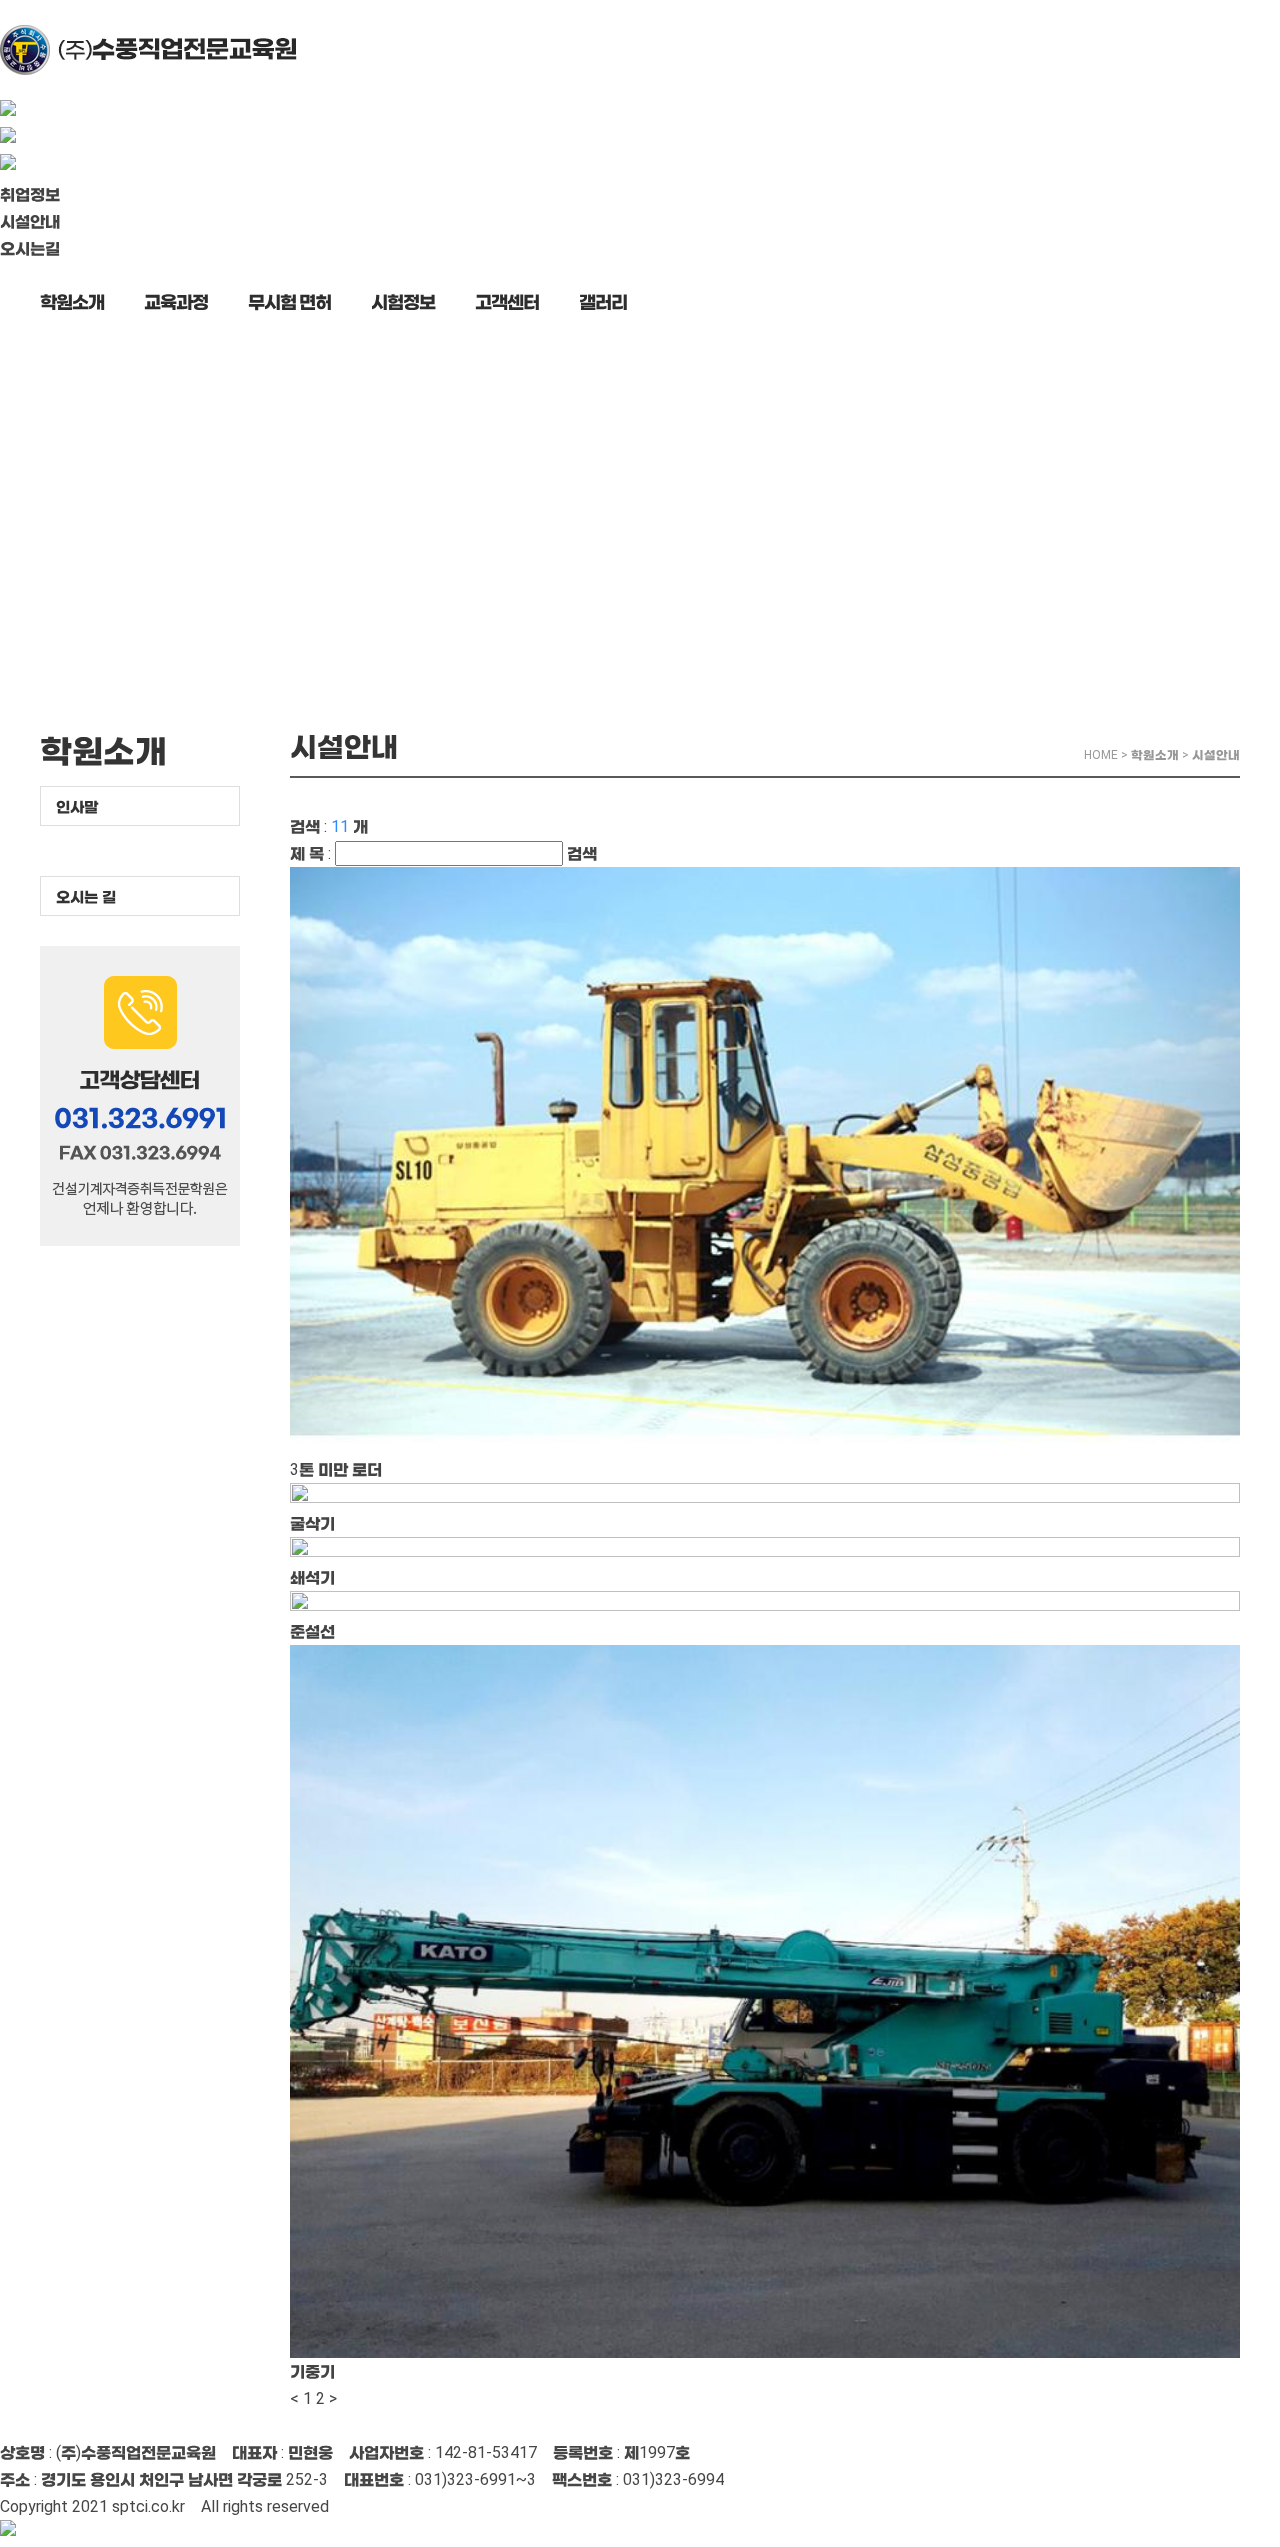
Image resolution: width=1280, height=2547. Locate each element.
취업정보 (30, 194)
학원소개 (72, 301)
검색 (582, 853)
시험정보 (403, 301)
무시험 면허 (289, 301)
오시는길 (30, 248)
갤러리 (603, 301)
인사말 (77, 807)
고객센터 (507, 301)
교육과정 (176, 301)
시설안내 (30, 221)
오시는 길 (86, 897)
